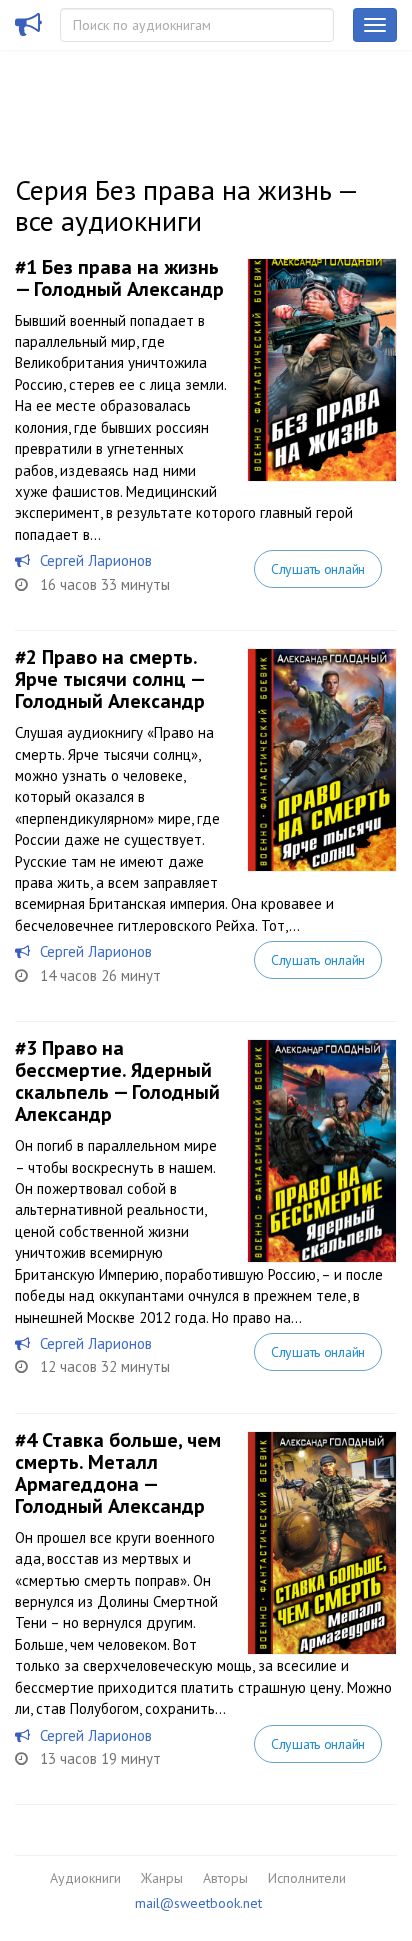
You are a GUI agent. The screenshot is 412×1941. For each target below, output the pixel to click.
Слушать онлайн (318, 569)
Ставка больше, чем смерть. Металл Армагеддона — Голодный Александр (118, 1473)
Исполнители (307, 1878)
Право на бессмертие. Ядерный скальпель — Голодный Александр (117, 1081)
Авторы (225, 1878)
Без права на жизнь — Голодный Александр (119, 278)
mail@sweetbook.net (198, 1903)
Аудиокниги (85, 1878)
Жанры (162, 1878)
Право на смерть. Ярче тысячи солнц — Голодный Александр (110, 679)
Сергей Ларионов (96, 560)
